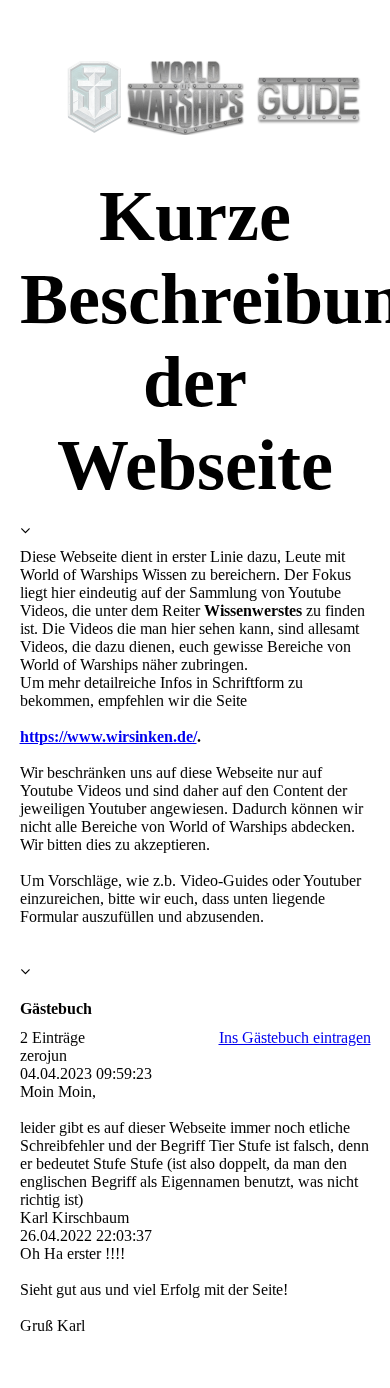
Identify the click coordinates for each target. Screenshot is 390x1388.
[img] (195, 97)
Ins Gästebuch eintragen (295, 1037)
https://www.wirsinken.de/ (108, 736)
